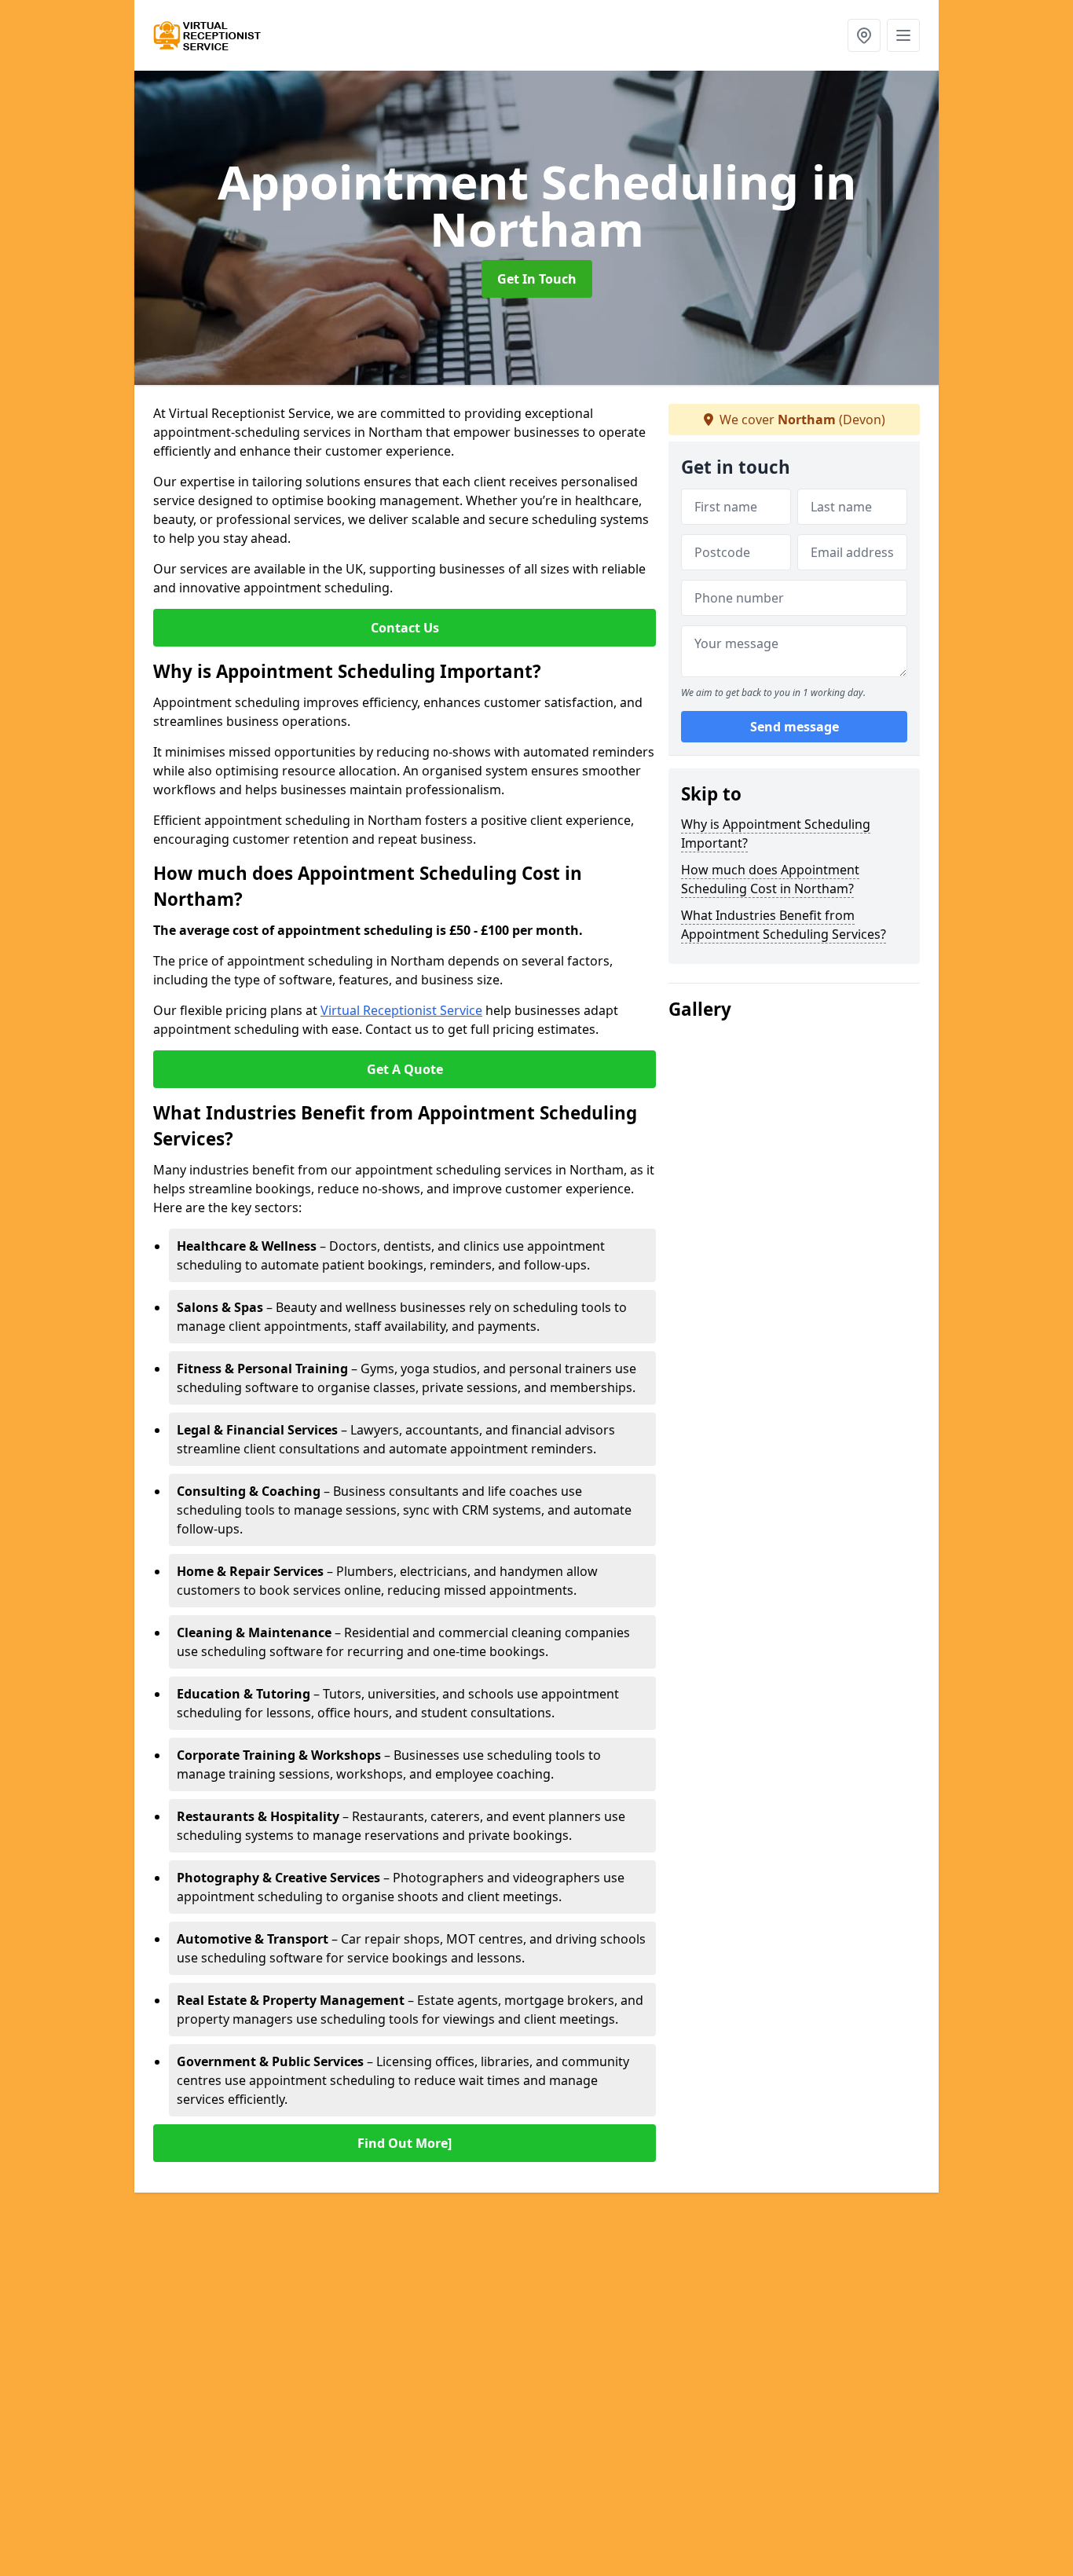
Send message (795, 727)
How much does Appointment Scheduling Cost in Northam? (770, 879)
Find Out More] (405, 2143)
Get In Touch (537, 279)
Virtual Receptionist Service (401, 1010)
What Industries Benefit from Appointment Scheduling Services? (784, 925)
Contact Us (405, 628)
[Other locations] (864, 35)
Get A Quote (405, 1069)
